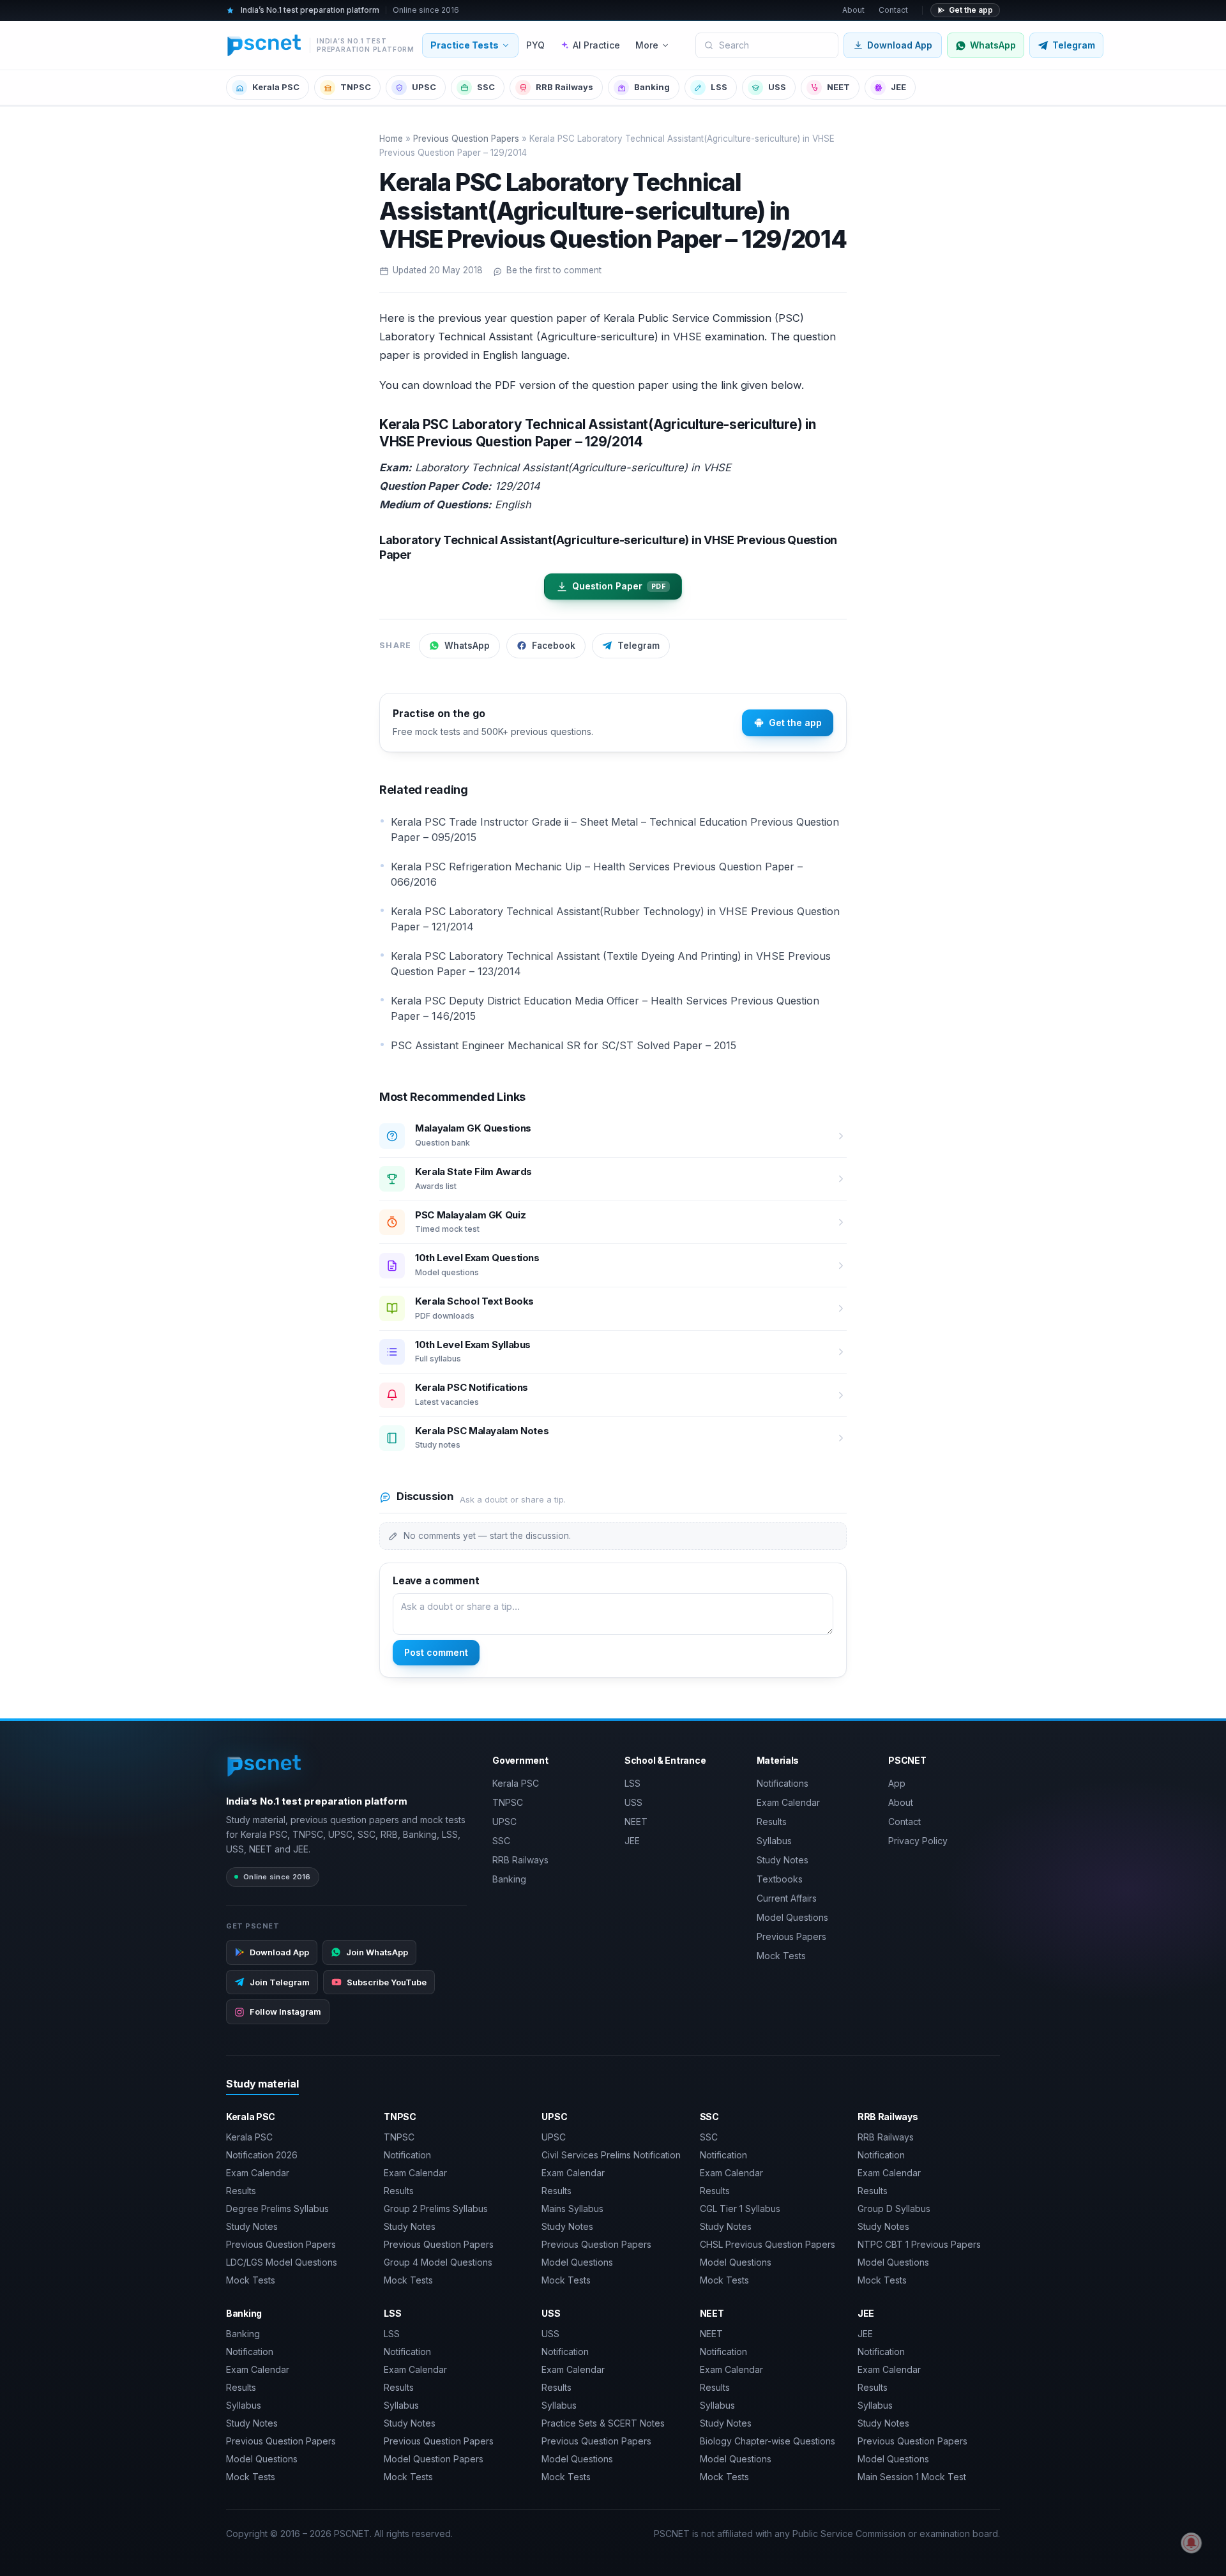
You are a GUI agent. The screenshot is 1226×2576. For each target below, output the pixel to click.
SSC (486, 87)
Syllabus (774, 1841)
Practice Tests (465, 45)
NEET (838, 87)
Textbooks (780, 1879)
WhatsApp (467, 646)
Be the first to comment (554, 270)
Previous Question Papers (466, 139)
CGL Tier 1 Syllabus (740, 2209)
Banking (652, 87)
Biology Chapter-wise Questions (768, 2441)
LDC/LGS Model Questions (282, 2262)
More (647, 45)
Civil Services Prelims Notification (611, 2155)
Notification (407, 2155)
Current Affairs (787, 1898)
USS (777, 87)
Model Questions (792, 1917)
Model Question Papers (434, 2459)
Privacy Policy (918, 1841)
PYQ (535, 45)
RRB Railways (564, 87)
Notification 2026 (262, 2155)
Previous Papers (791, 1936)
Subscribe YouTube (387, 1982)
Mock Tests (781, 1956)
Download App (900, 45)
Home (391, 139)
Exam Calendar (788, 1802)
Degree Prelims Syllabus (277, 2209)
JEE (898, 87)
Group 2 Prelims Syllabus (436, 2209)
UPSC (424, 87)
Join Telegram (280, 1982)
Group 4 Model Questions (438, 2262)
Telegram (639, 646)
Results (772, 1822)
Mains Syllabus (572, 2209)
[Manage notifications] (1192, 2543)
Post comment (436, 1652)
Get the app (971, 10)
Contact (893, 10)
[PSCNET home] (265, 1766)
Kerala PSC (276, 87)
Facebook (554, 646)
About (853, 10)
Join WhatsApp (377, 1952)
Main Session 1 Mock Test (912, 2477)
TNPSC (356, 87)
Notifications (783, 1783)
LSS (719, 87)
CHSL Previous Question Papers (768, 2244)
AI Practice (596, 45)
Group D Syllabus (894, 2209)
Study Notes (783, 1860)
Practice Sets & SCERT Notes (603, 2423)
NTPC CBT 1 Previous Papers (919, 2244)
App (897, 1783)
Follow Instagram (285, 2012)
